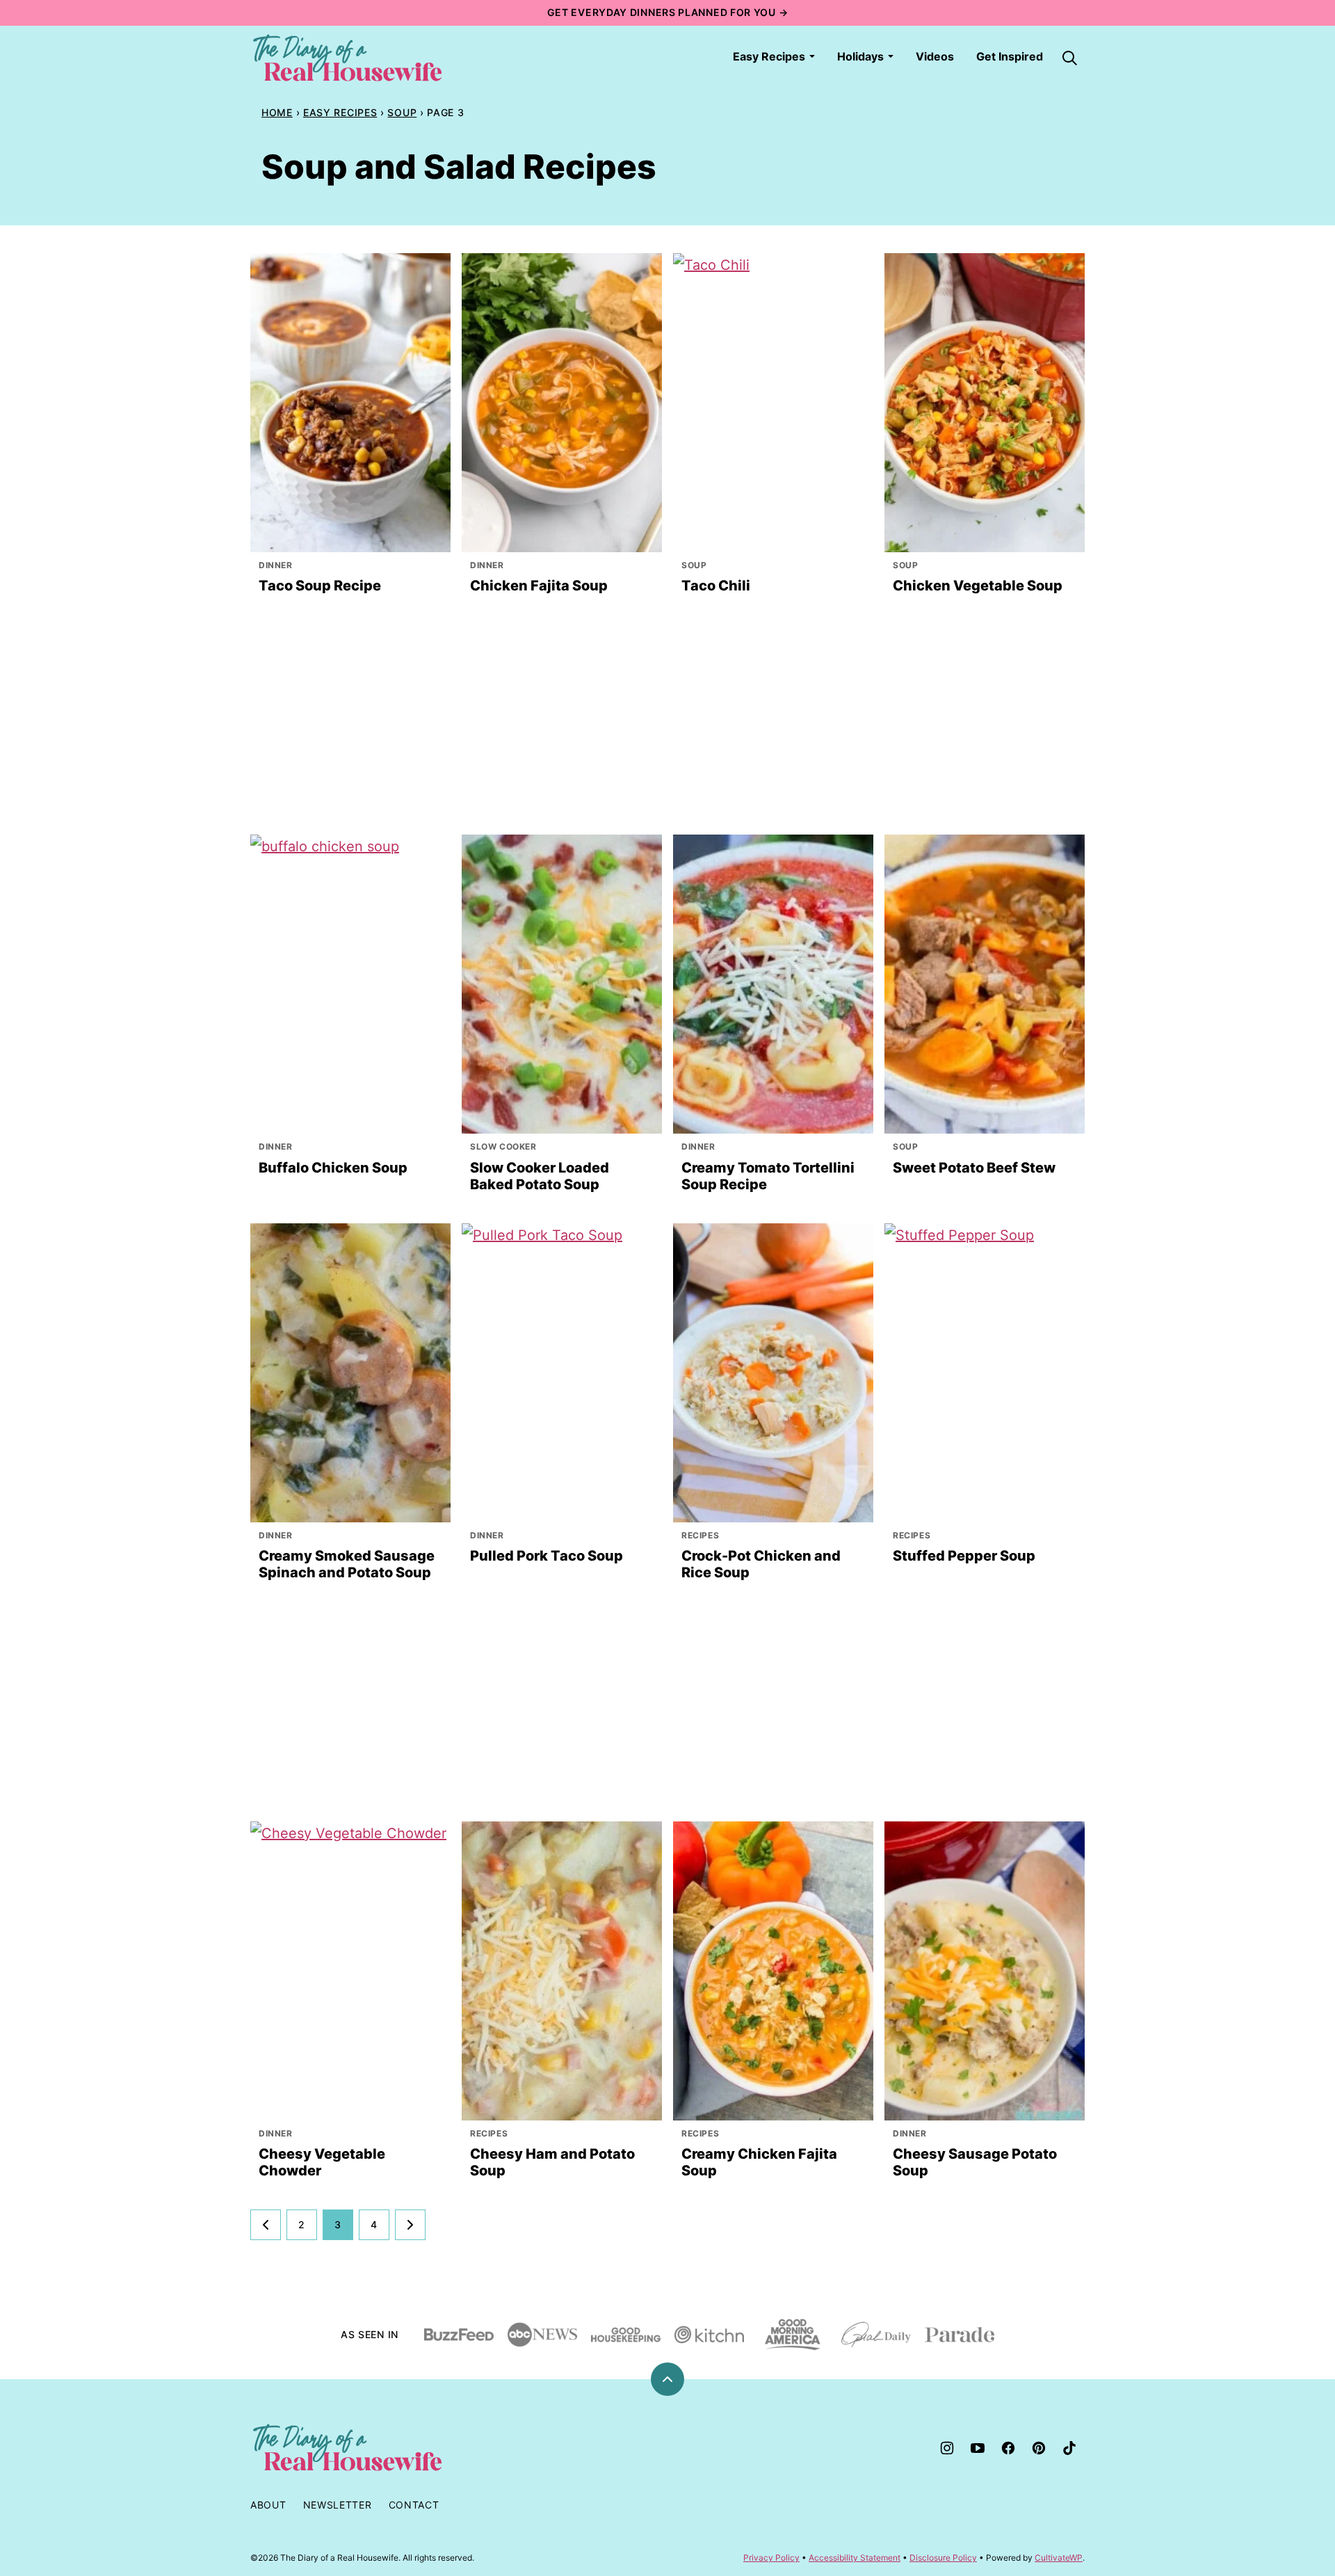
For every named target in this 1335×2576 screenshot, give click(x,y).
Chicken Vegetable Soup (978, 586)
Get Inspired (1010, 56)
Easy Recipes (769, 56)
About (268, 2505)
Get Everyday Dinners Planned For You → (668, 12)
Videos (935, 56)
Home (277, 112)
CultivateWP (1059, 2558)
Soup (402, 112)
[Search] (1069, 58)
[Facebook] (1008, 2448)
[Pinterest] (1039, 2448)
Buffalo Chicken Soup (333, 1168)
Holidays (860, 56)
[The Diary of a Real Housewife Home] (348, 58)
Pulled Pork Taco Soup (547, 1556)
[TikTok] (1069, 2448)
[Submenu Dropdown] (812, 56)
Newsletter (338, 2505)
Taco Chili (716, 586)
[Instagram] (947, 2448)
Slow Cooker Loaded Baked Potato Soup (540, 1176)
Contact (414, 2505)
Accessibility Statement (855, 2558)
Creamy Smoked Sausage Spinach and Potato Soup (347, 1564)
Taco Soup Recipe (320, 586)
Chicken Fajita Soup (539, 586)
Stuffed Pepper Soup (964, 1556)
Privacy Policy (771, 2558)
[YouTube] (978, 2448)
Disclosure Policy (943, 2558)
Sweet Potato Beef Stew (974, 1168)
